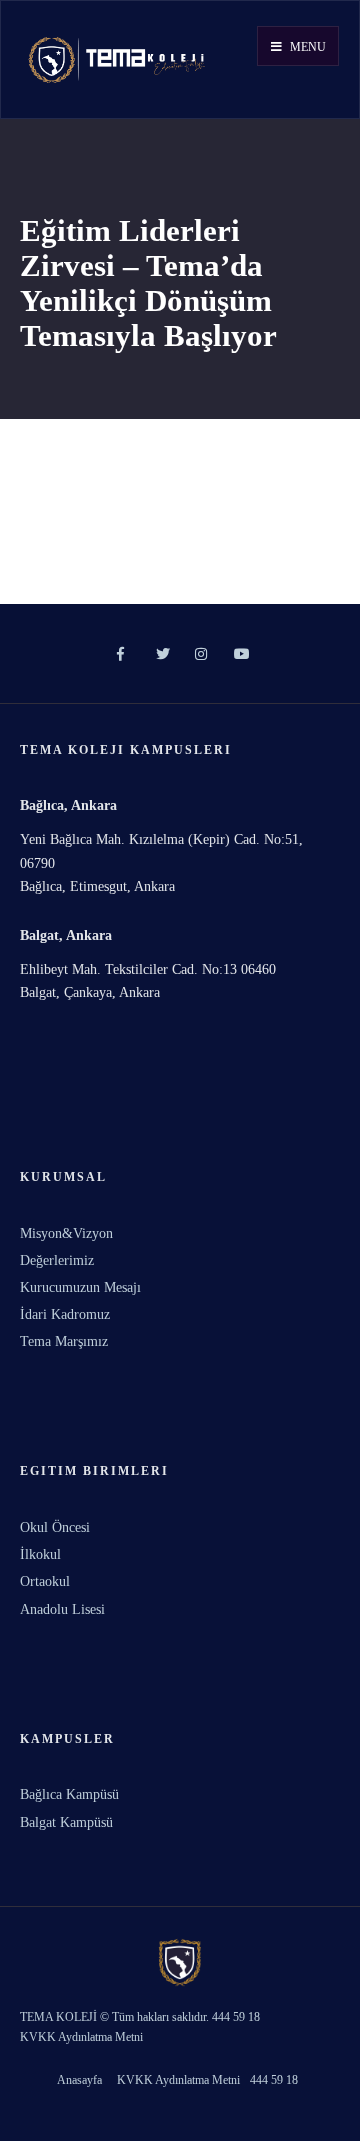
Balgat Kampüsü (66, 1822)
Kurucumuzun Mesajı (80, 1287)
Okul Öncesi (55, 1527)
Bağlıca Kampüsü (69, 1794)
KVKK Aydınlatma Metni (178, 2080)
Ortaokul (45, 1581)
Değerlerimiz (57, 1260)
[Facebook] (121, 654)
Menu (306, 47)
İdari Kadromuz (65, 1314)
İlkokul (40, 1554)
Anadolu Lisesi (62, 1609)
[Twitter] (160, 654)
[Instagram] (199, 654)
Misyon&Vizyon (66, 1233)
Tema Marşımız (64, 1341)
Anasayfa (79, 2080)
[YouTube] (238, 654)
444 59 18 (274, 2080)
